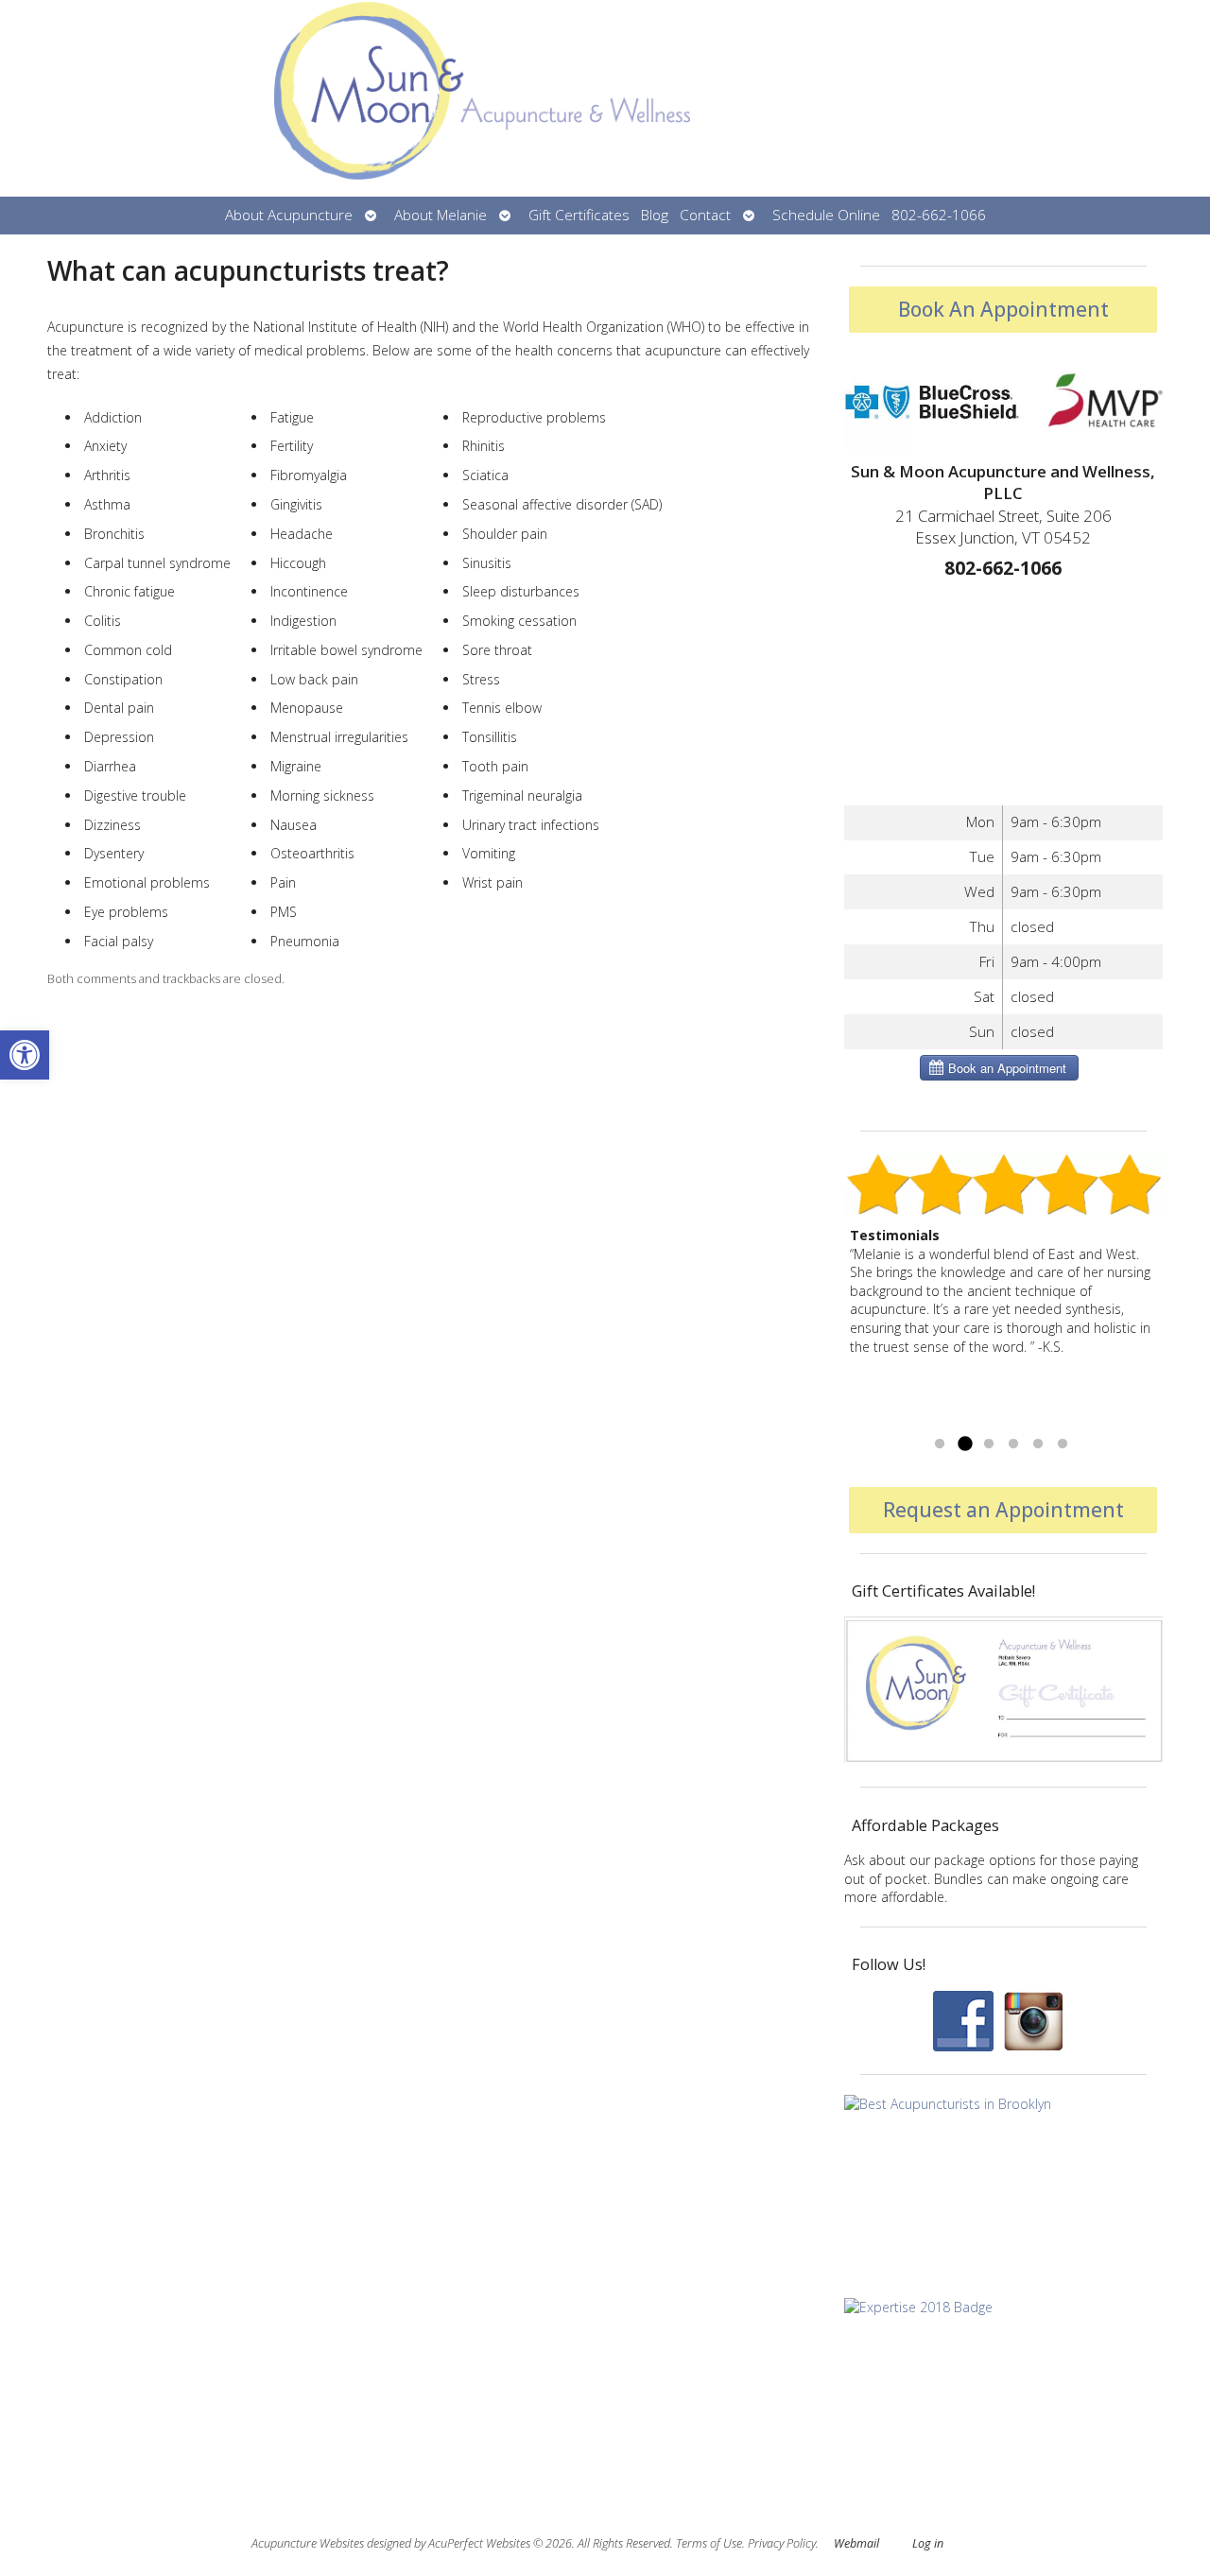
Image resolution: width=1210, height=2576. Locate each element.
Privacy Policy (782, 2543)
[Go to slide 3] (989, 1444)
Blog (655, 215)
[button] (25, 1055)
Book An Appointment (1003, 309)
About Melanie (441, 215)
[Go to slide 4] (1013, 1444)
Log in (928, 2543)
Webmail (856, 2543)
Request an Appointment (1003, 1510)
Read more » (1083, 1420)
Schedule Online (826, 215)
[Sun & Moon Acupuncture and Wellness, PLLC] (605, 98)
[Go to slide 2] (964, 1444)
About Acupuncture (289, 215)
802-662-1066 (939, 215)
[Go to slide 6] (1063, 1444)
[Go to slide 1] (940, 1444)
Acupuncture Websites (308, 2543)
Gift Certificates (579, 215)
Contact (705, 215)
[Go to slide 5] (1038, 1444)
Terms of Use (709, 2543)
